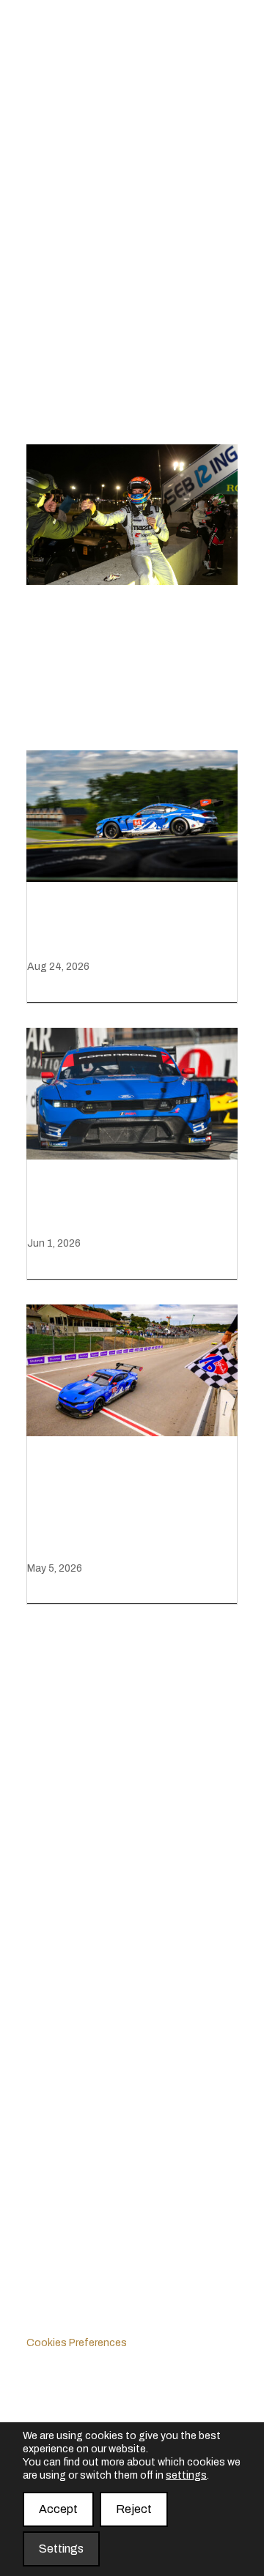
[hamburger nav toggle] (219, 143)
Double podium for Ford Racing (132, 927)
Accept (58, 2509)
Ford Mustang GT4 (76, 2067)
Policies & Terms (69, 2304)
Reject (134, 2509)
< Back (49, 288)
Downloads (55, 1860)
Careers (47, 1945)
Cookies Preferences (77, 2343)
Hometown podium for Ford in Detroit (126, 1205)
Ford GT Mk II (62, 2105)
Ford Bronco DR (69, 2182)
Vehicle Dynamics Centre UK (100, 2221)
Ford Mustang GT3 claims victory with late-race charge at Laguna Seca (131, 1505)
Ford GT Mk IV (63, 2144)
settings (186, 2475)
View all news (71, 697)
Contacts (51, 1983)
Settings (61, 2549)
